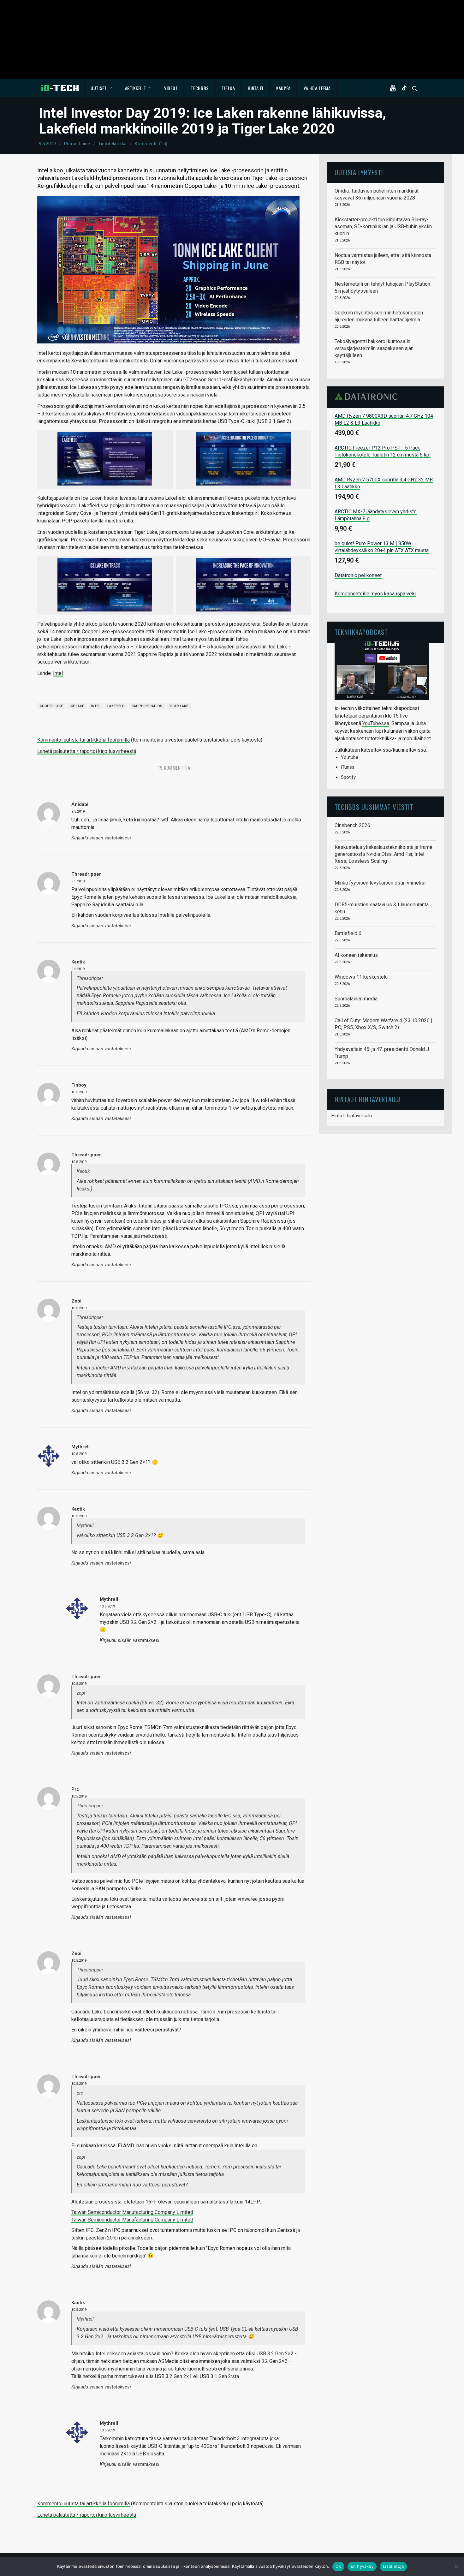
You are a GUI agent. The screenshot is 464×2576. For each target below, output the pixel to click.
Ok (338, 2566)
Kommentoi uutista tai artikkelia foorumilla (83, 740)
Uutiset (99, 88)
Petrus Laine (77, 144)
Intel (58, 673)
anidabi (80, 804)
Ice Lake (77, 706)
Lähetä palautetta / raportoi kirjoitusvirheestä (87, 751)
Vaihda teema (317, 88)
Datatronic (368, 397)
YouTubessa (376, 723)
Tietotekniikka (112, 144)
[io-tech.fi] (60, 88)
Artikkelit (136, 88)
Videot (171, 88)
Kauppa (283, 88)
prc (75, 1789)
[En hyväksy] (456, 2567)
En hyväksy (362, 2566)
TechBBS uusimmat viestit (374, 807)
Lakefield (116, 706)
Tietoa (228, 88)
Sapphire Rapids (147, 706)
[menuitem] (101, 88)
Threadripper (86, 874)
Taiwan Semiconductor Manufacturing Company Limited (132, 2212)
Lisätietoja (393, 2566)
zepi (76, 1301)
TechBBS (200, 88)
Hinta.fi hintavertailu (352, 1116)
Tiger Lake (179, 706)
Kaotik (78, 962)
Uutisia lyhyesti (359, 172)
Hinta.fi (256, 88)
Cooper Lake (51, 706)
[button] (394, 88)
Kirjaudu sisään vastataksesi (101, 838)
